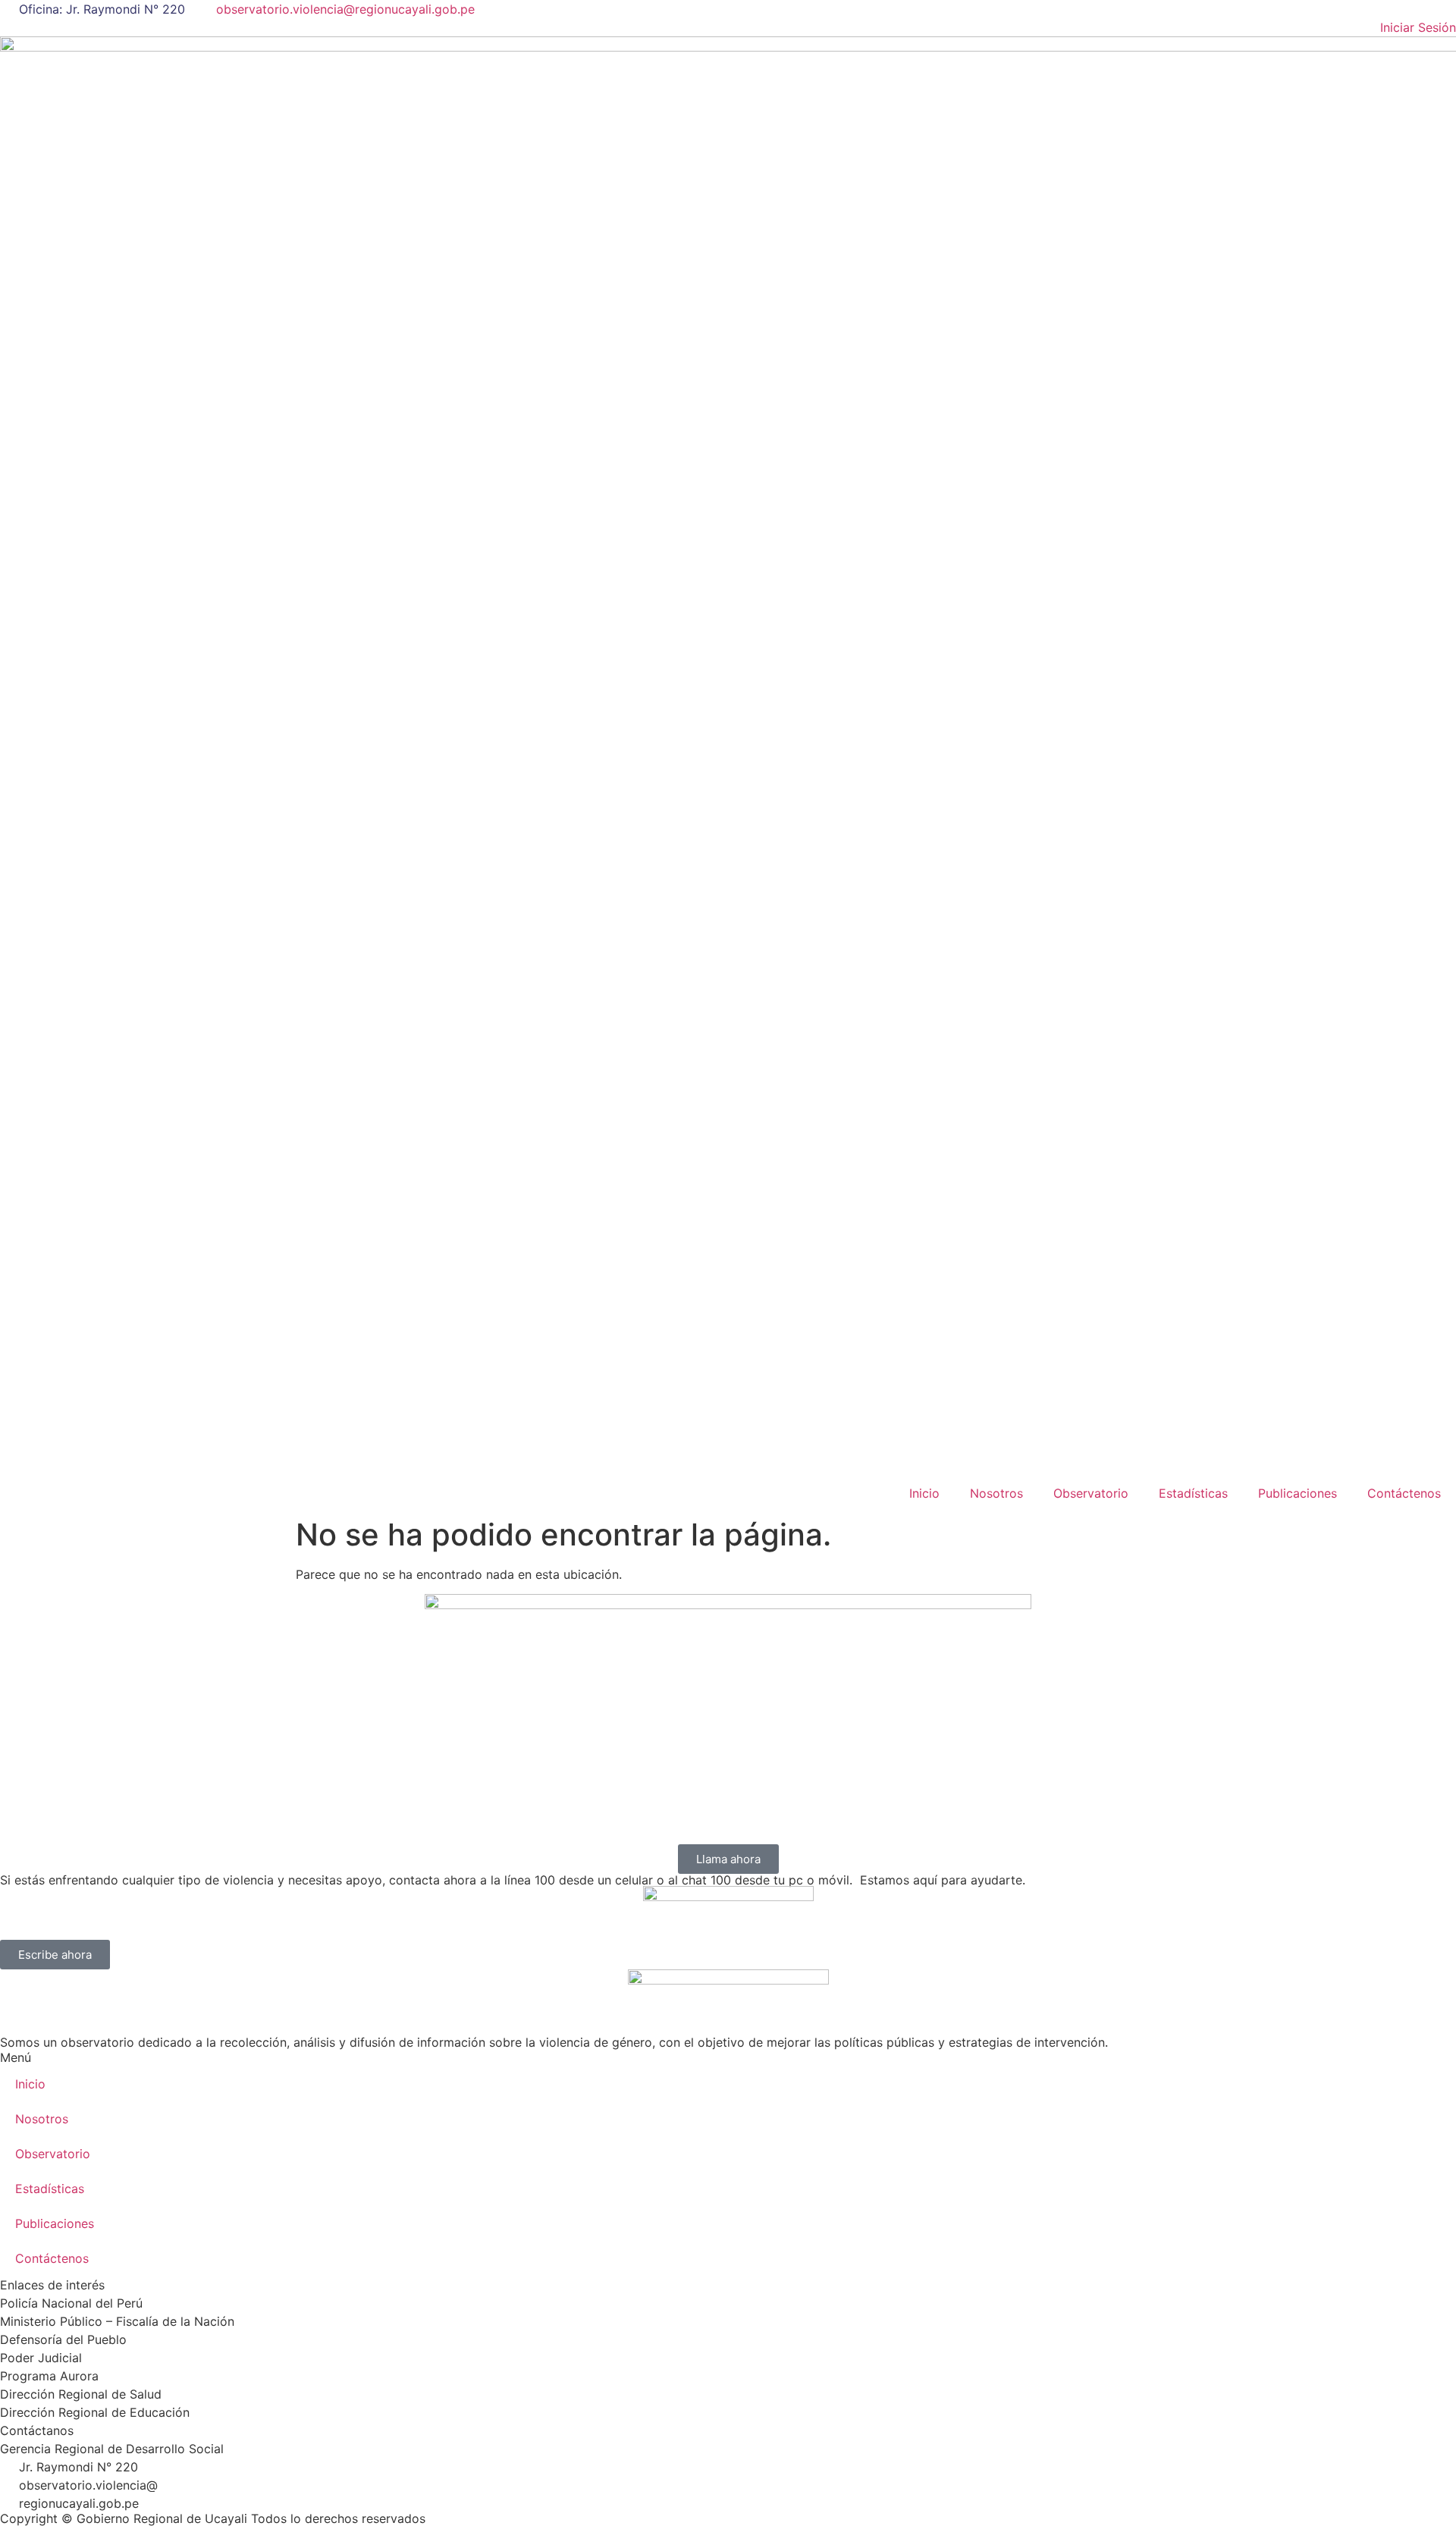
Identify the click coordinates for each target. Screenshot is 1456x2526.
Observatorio (1091, 1493)
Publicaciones (1298, 1493)
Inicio (924, 1493)
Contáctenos (1404, 1493)
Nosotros (996, 1493)
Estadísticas (1193, 1493)
